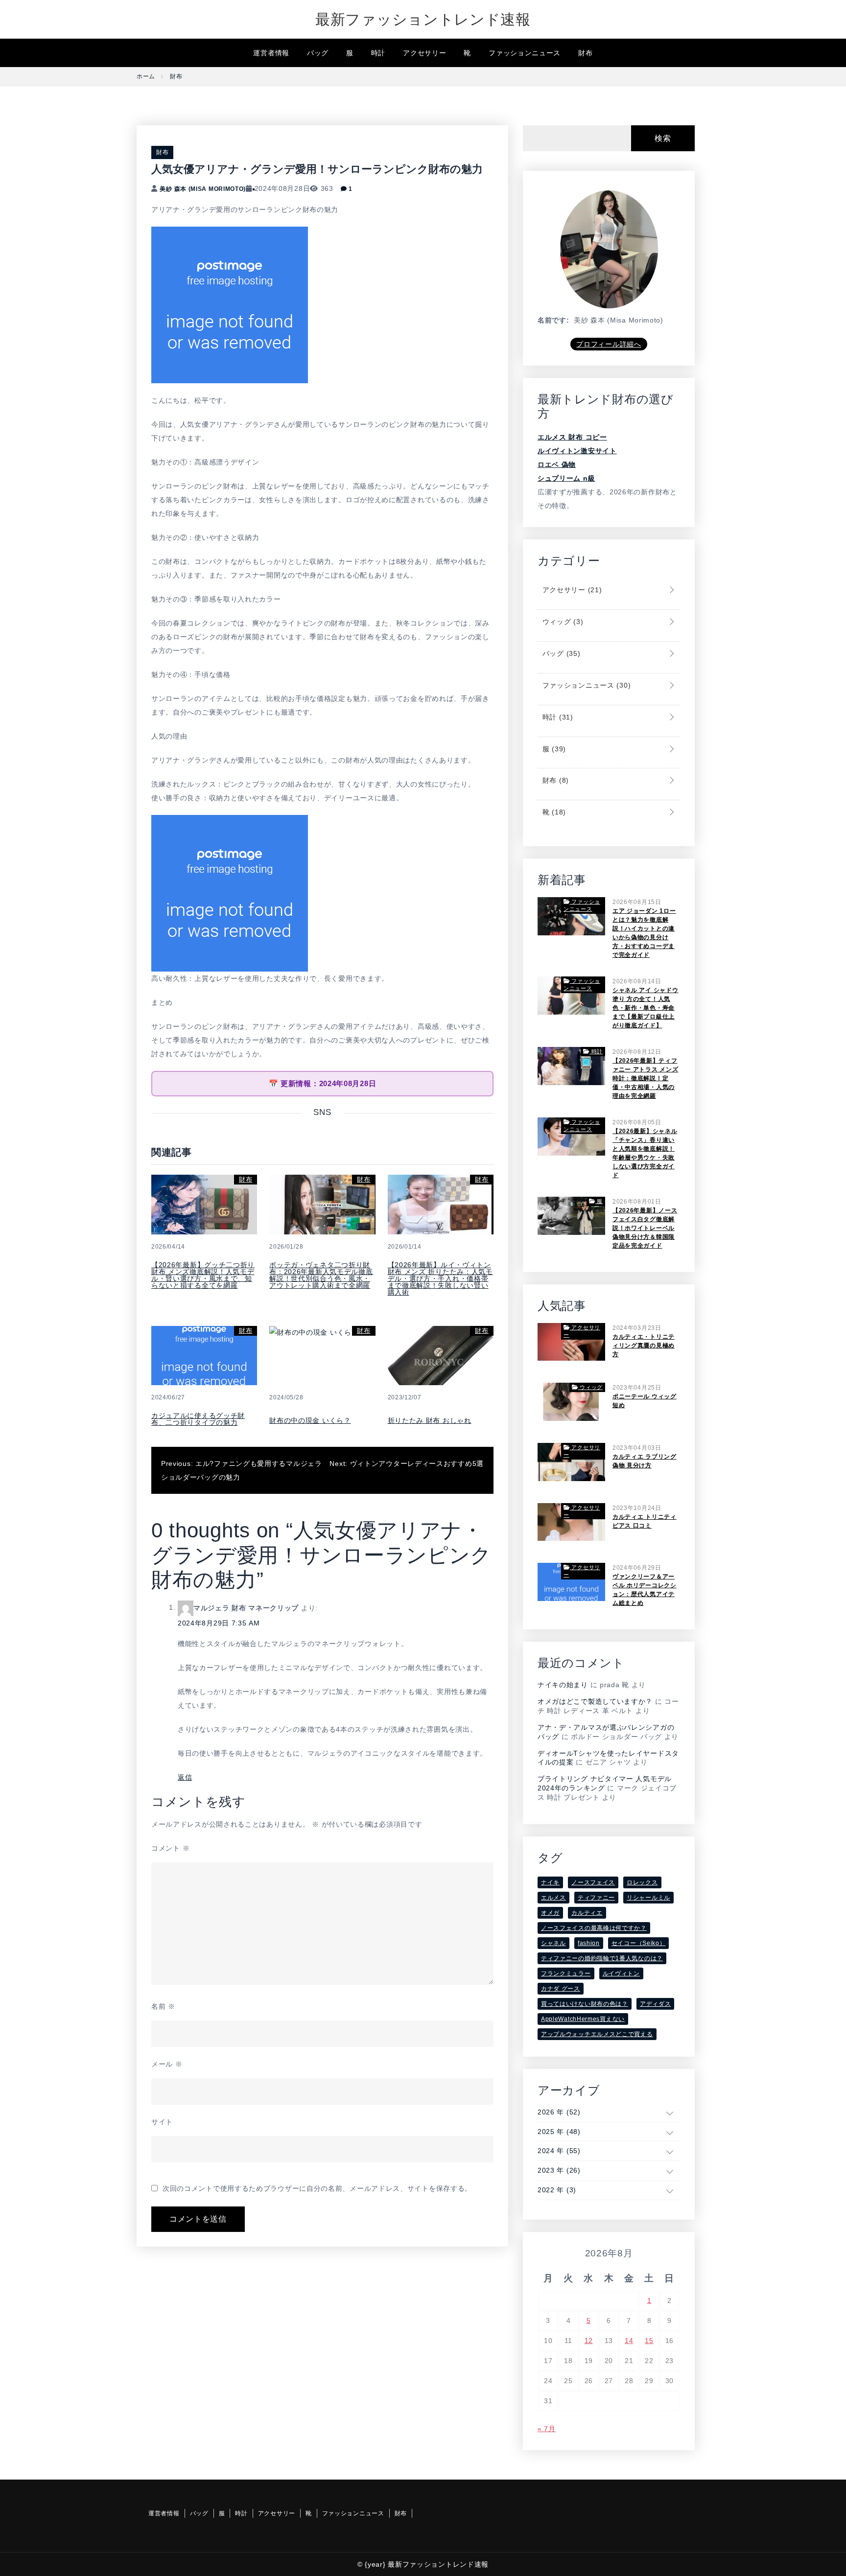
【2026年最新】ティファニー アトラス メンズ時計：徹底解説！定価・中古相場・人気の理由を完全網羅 (645, 1078)
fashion (589, 1943)
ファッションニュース (525, 53)
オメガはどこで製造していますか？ (595, 1701)
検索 (663, 138)
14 (629, 2341)
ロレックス (642, 1882)
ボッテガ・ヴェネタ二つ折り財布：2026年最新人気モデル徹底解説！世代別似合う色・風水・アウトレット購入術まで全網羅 (321, 1275)
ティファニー (596, 1898)
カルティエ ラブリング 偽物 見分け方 (645, 1461)
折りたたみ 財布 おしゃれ (430, 1420)
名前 (163, 2006)
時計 (378, 53)
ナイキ (550, 1882)
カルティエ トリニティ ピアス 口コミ (645, 1521)
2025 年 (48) (559, 2132)
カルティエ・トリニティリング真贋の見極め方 (644, 1346)
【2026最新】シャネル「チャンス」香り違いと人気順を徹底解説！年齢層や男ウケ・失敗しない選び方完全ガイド (645, 1153)
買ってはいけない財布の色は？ (585, 2004)
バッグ (318, 53)
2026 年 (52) (559, 2112)
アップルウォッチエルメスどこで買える (597, 2034)
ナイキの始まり (563, 1685)
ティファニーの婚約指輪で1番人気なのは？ (602, 1958)
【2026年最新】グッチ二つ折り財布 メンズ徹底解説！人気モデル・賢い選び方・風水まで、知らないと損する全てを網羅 (203, 1275)
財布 (585, 53)
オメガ (550, 1913)
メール (167, 2064)
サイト (162, 2122)
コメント (170, 1848)
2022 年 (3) (557, 2190)
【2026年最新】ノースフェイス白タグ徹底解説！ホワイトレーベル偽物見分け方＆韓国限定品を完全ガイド (645, 1228)
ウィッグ (562, 622)
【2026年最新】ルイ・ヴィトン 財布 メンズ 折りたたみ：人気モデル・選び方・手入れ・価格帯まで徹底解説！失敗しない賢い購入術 (440, 1278)
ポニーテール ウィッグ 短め (645, 1401)
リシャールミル (648, 1898)
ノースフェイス (593, 1882)
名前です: (553, 320)
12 (589, 2341)
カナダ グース (561, 1989)
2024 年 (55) (559, 2151)
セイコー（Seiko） (639, 1943)
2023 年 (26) (559, 2170)
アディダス (656, 2004)
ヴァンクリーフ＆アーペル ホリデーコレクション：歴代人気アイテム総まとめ (645, 1590)
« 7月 (547, 2429)
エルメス (553, 1898)
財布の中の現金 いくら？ (310, 1420)
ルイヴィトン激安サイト (577, 451)
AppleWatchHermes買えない (583, 2019)
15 (649, 2341)
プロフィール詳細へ (609, 344)
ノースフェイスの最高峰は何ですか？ (594, 1928)
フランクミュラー (566, 1973)
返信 (185, 1777)
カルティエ (587, 1913)
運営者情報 (271, 53)
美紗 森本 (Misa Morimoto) (203, 189)
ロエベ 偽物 (557, 464)
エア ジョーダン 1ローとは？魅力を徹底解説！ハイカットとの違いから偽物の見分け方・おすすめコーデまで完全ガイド (644, 933)
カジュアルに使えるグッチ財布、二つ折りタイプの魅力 (198, 1419)
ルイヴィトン (621, 1973)
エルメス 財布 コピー (572, 437)
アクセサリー (424, 53)
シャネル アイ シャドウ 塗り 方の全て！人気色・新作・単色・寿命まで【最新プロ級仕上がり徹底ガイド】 (645, 1008)
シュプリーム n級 (566, 478)
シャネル (553, 1943)
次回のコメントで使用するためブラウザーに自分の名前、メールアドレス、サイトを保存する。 (317, 2188)
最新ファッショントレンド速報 (423, 19)
